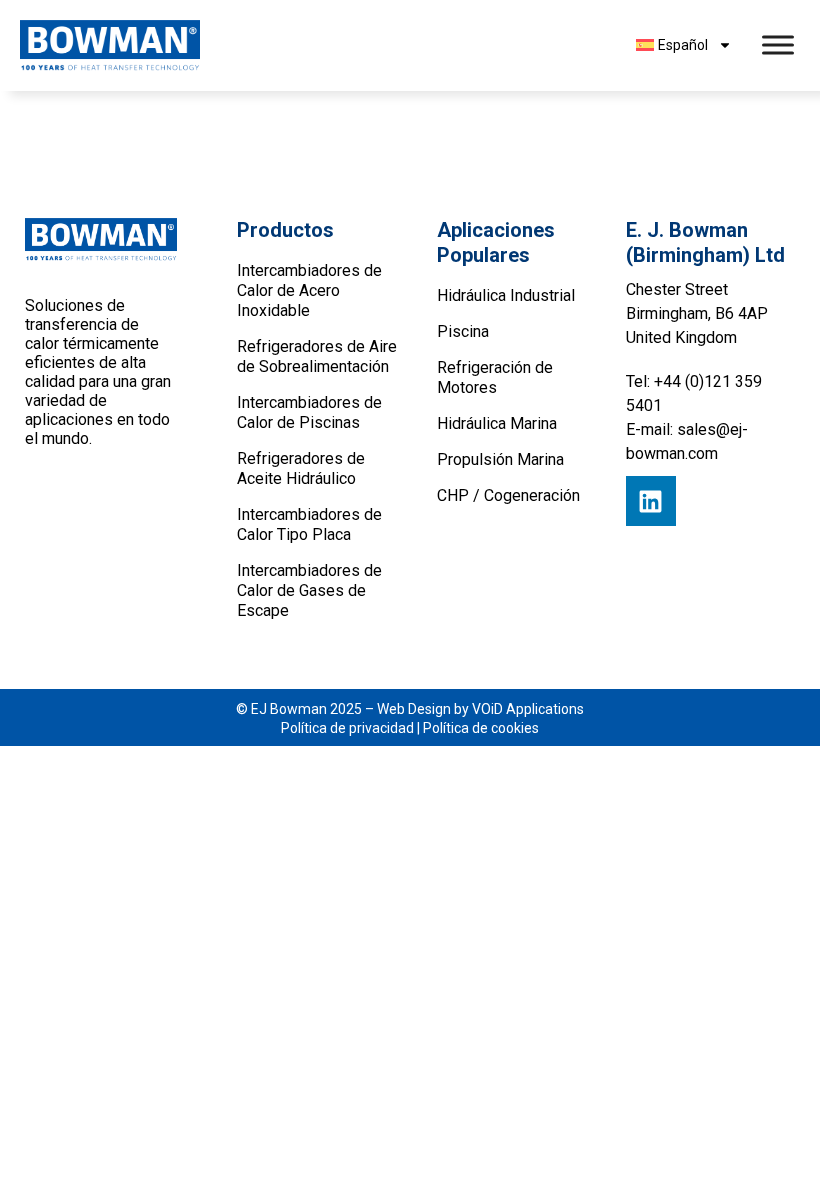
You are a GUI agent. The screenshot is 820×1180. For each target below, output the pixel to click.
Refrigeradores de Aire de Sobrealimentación (317, 356)
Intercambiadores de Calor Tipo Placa (309, 524)
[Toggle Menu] (778, 45)
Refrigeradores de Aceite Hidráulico (301, 468)
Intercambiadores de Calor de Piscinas (309, 412)
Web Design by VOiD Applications (480, 709)
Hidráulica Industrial (506, 295)
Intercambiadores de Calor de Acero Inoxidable (309, 290)
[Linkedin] (651, 501)
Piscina (463, 331)
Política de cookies (481, 728)
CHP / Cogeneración (508, 495)
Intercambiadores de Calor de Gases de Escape (309, 590)
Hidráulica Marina (497, 423)
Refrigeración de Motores (495, 377)
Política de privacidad (347, 728)
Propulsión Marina (500, 459)
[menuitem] (684, 45)
